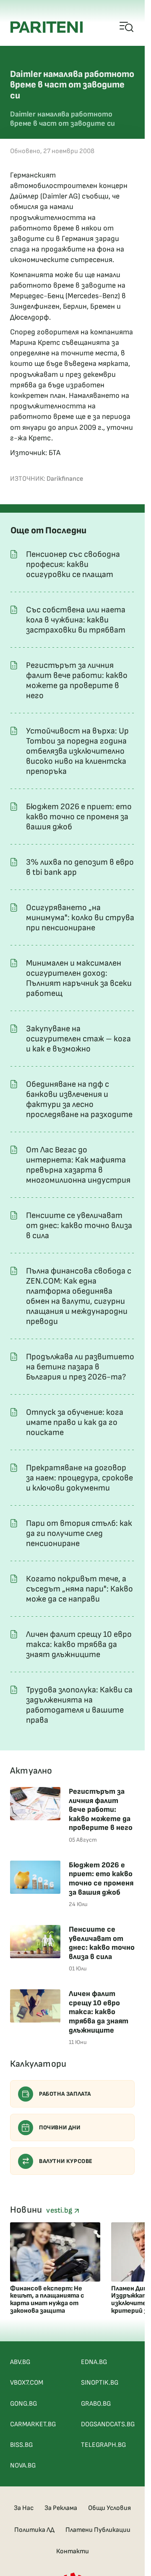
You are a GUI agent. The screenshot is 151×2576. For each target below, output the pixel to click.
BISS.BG (21, 2445)
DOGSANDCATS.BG (108, 2424)
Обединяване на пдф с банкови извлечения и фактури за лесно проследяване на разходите (79, 1099)
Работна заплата (65, 2094)
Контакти (73, 2551)
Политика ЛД (34, 2530)
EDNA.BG (94, 2362)
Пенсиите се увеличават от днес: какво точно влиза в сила (79, 1226)
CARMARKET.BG (33, 2424)
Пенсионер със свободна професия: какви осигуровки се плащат (73, 564)
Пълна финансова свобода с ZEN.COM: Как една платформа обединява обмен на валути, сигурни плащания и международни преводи (79, 1296)
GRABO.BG (96, 2404)
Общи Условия (109, 2508)
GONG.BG (23, 2404)
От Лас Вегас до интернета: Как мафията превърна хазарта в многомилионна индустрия (78, 1165)
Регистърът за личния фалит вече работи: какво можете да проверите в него (77, 680)
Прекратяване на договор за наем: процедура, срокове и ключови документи (79, 1478)
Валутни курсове (66, 2161)
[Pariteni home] (47, 27)
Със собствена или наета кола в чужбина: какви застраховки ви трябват (76, 620)
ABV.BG (20, 2362)
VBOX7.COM (27, 2383)
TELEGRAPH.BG (103, 2445)
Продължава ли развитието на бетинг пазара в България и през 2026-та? (80, 1367)
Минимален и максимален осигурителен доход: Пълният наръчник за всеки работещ (79, 978)
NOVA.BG (23, 2466)
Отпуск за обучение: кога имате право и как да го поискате (75, 1422)
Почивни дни (60, 2127)
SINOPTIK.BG (100, 2383)
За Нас (24, 2508)
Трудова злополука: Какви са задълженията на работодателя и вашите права (79, 1705)
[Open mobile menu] (127, 27)
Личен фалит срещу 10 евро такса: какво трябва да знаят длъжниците (79, 1644)
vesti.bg (60, 2210)
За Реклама (61, 2508)
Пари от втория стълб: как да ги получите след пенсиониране (79, 1533)
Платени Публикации (98, 2530)
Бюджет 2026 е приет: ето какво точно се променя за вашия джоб (79, 817)
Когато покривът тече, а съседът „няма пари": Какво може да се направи (79, 1589)
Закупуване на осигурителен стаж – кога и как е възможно (78, 1039)
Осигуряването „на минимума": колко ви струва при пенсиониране (80, 918)
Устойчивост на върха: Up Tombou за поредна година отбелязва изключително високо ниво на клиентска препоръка (77, 751)
